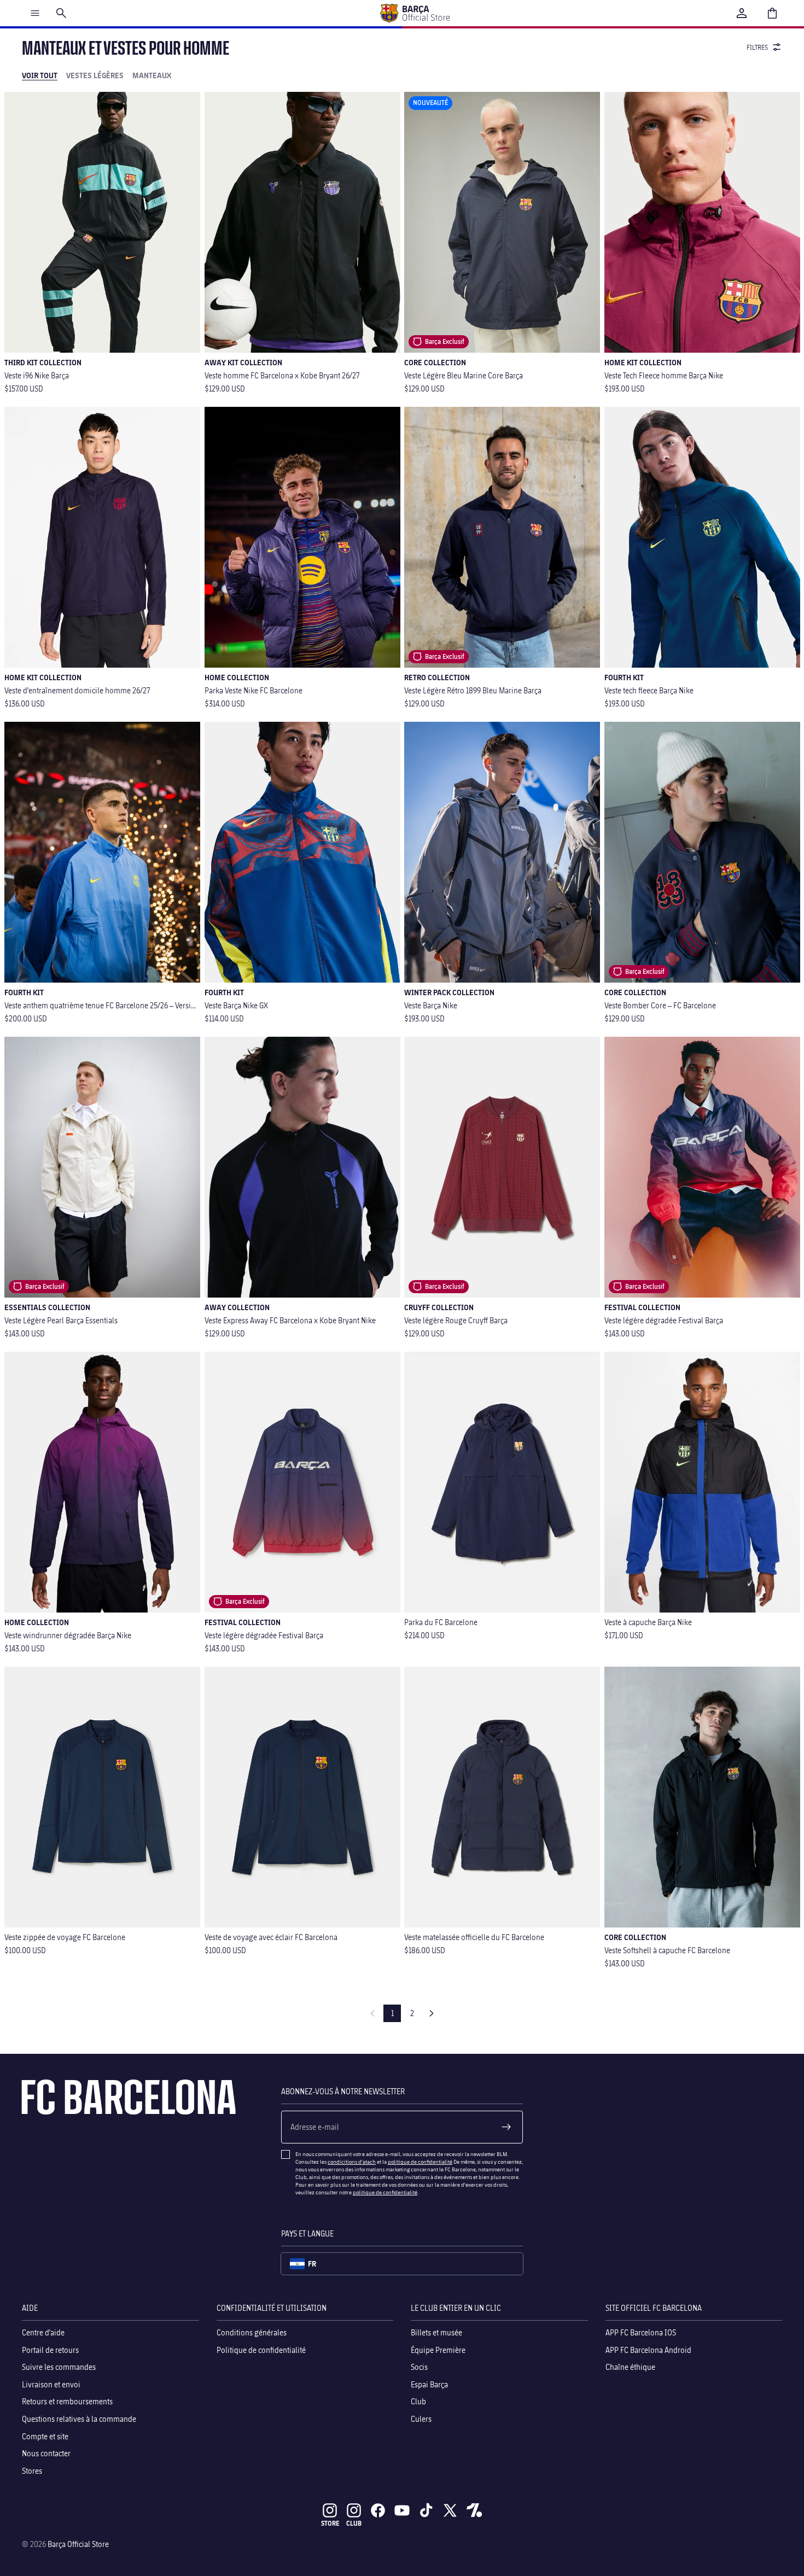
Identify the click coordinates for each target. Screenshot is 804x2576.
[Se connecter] (742, 13)
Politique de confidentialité (261, 2350)
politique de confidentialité (420, 2162)
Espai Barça (429, 2384)
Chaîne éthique (630, 2367)
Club (418, 2402)
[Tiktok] (426, 2510)
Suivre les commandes (59, 2367)
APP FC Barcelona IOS (641, 2332)
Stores (32, 2471)
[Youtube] (402, 2510)
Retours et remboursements (67, 2402)
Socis (419, 2367)
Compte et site (45, 2436)
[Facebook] (378, 2510)
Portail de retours (50, 2350)
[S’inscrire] (506, 2127)
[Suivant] (432, 2013)
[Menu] (35, 13)
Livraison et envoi (51, 2384)
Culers (421, 2419)
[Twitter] (450, 2510)
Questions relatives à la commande (79, 2419)
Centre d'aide (43, 2332)
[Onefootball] (474, 2510)
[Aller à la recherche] (61, 13)
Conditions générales (252, 2332)
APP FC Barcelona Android (648, 2350)
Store (330, 2523)
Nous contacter (46, 2453)
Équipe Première (438, 2350)
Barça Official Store (78, 2544)
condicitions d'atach (352, 2162)
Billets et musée (436, 2332)
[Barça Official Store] (415, 13)
